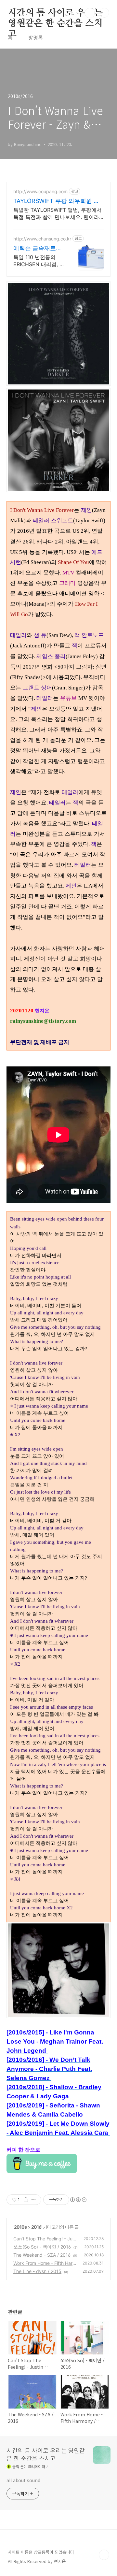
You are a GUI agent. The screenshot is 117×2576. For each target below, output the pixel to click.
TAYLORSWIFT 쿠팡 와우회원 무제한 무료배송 (56, 201)
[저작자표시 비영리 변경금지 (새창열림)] (78, 2200)
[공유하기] (26, 2200)
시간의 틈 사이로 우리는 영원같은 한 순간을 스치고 (55, 13)
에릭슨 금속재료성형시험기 (38, 248)
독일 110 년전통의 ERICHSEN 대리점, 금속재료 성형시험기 (39, 261)
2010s (20, 2227)
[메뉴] (104, 13)
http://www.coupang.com (40, 191)
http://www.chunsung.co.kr (42, 239)
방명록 (36, 37)
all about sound (23, 2480)
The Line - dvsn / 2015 (37, 2271)
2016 (36, 2227)
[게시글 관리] (34, 2200)
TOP (104, 2555)
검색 (90, 13)
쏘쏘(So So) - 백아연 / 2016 (42, 2247)
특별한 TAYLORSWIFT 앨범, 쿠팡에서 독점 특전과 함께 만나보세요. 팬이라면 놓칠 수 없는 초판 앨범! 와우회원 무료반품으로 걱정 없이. (58, 214)
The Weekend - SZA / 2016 (42, 2255)
